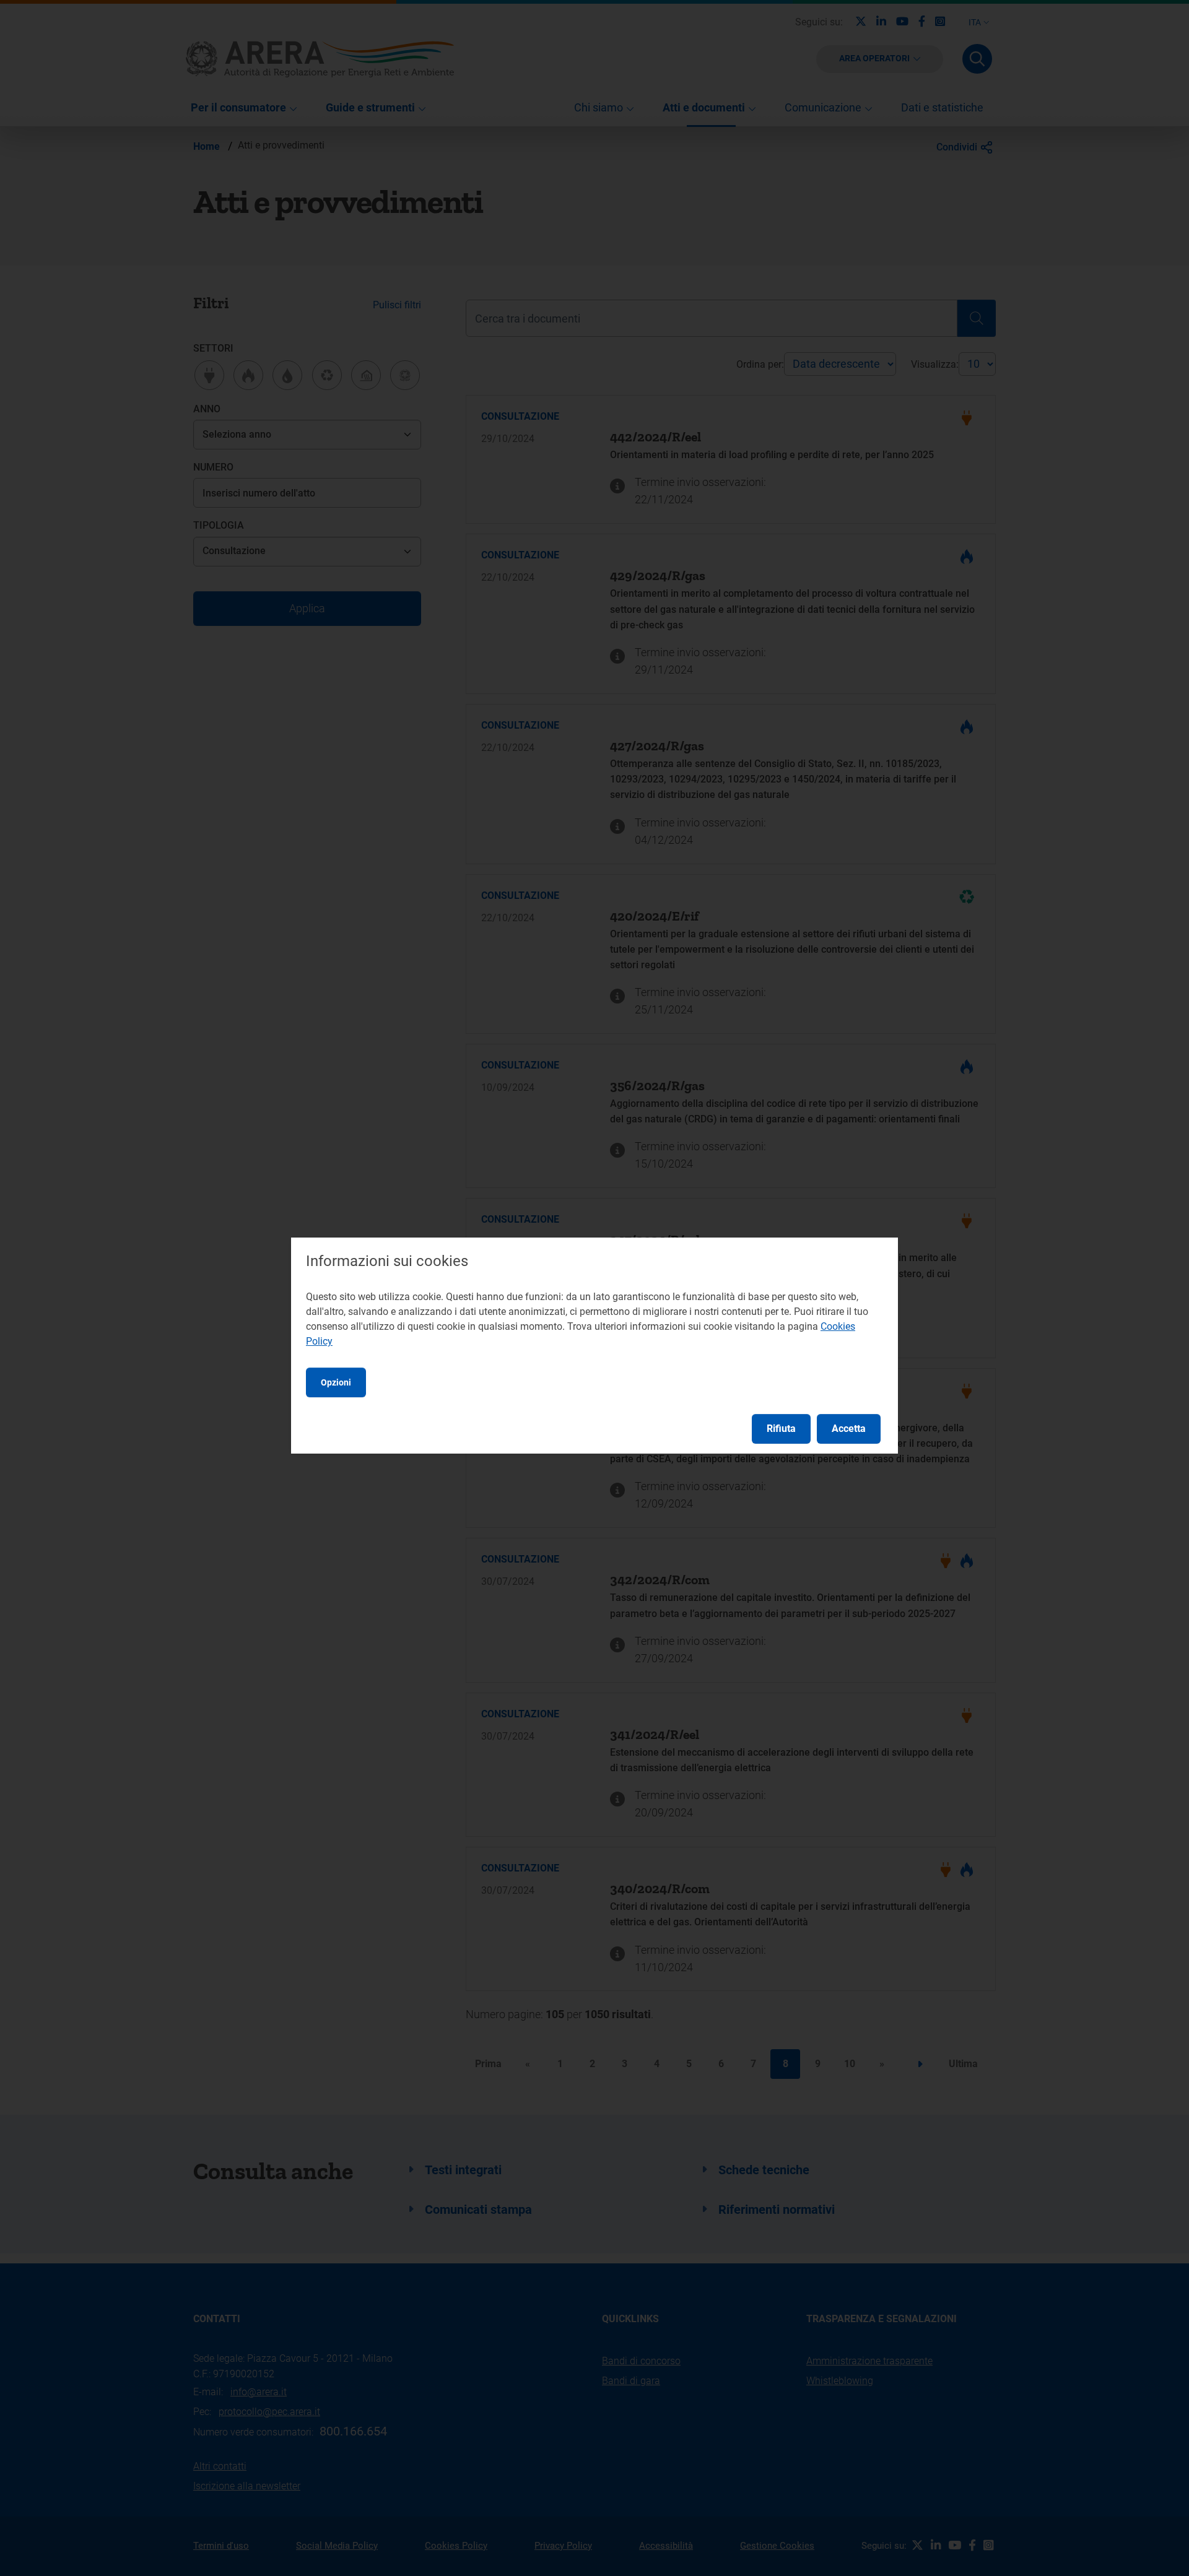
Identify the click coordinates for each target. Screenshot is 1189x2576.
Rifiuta (781, 1429)
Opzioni (336, 1382)
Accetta (849, 1429)
